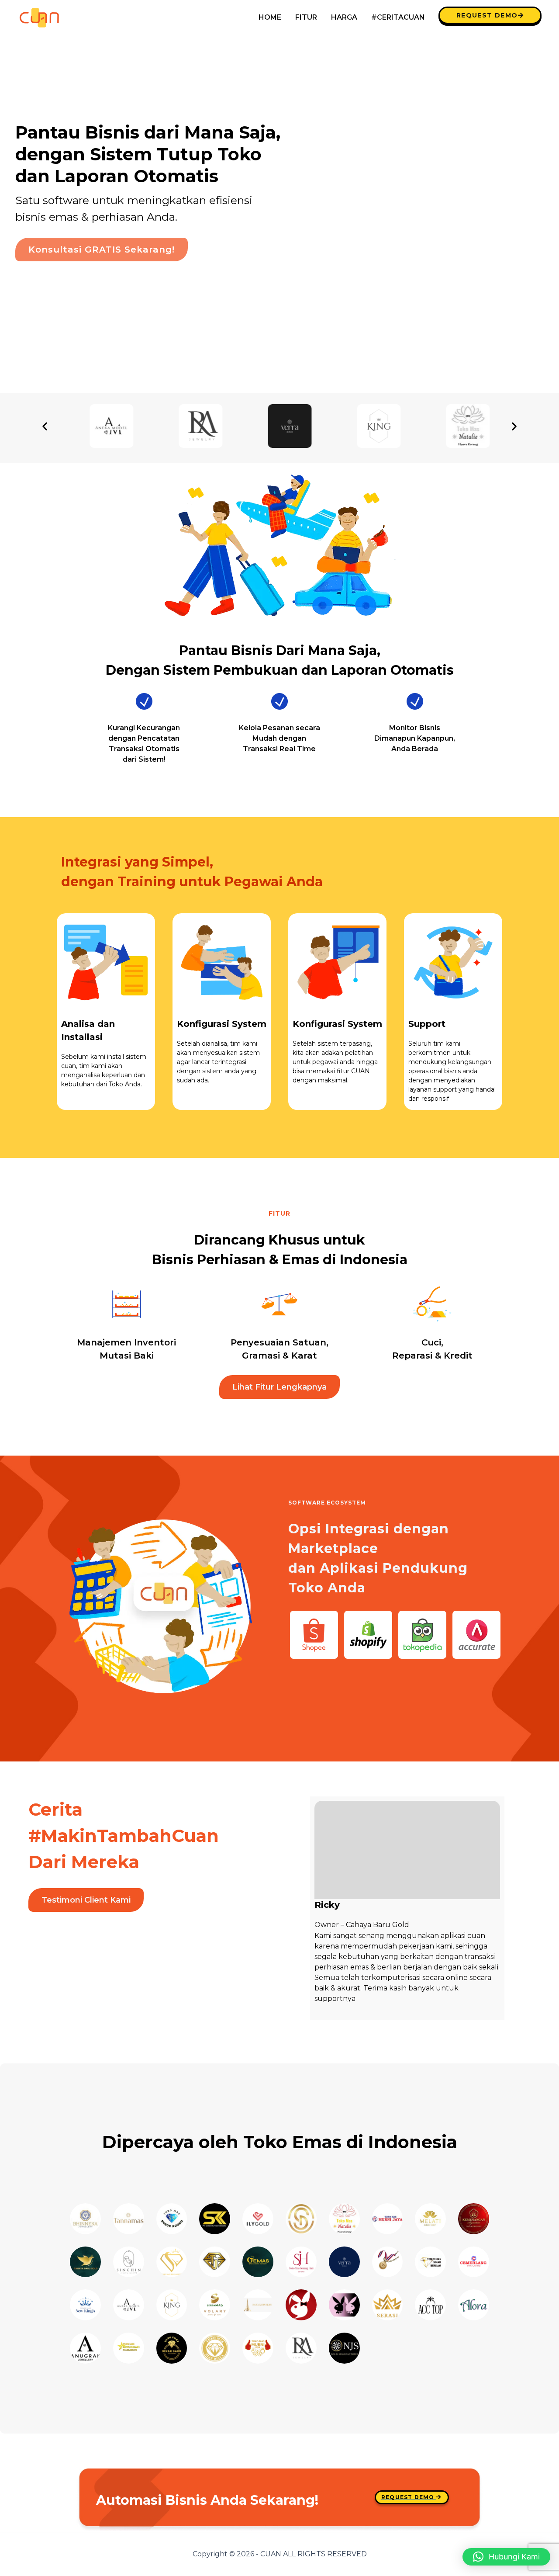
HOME (270, 17)
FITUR (306, 17)
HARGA (344, 17)
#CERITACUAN (398, 17)
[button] (45, 426)
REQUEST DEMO (487, 15)
